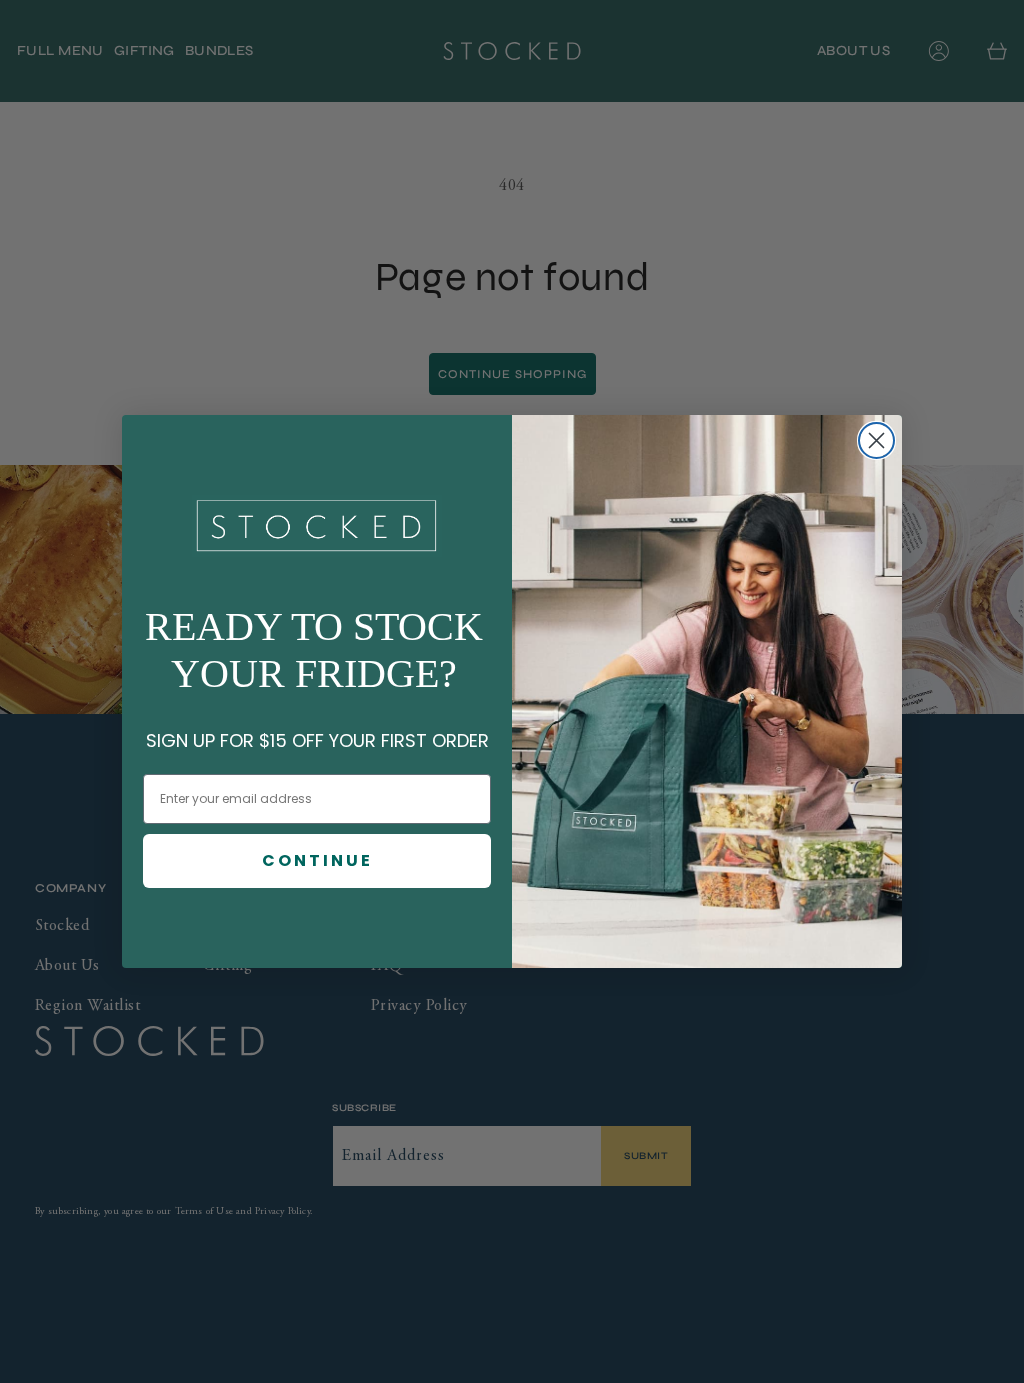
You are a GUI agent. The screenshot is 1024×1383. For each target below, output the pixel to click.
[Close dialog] (876, 440)
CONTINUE (317, 860)
